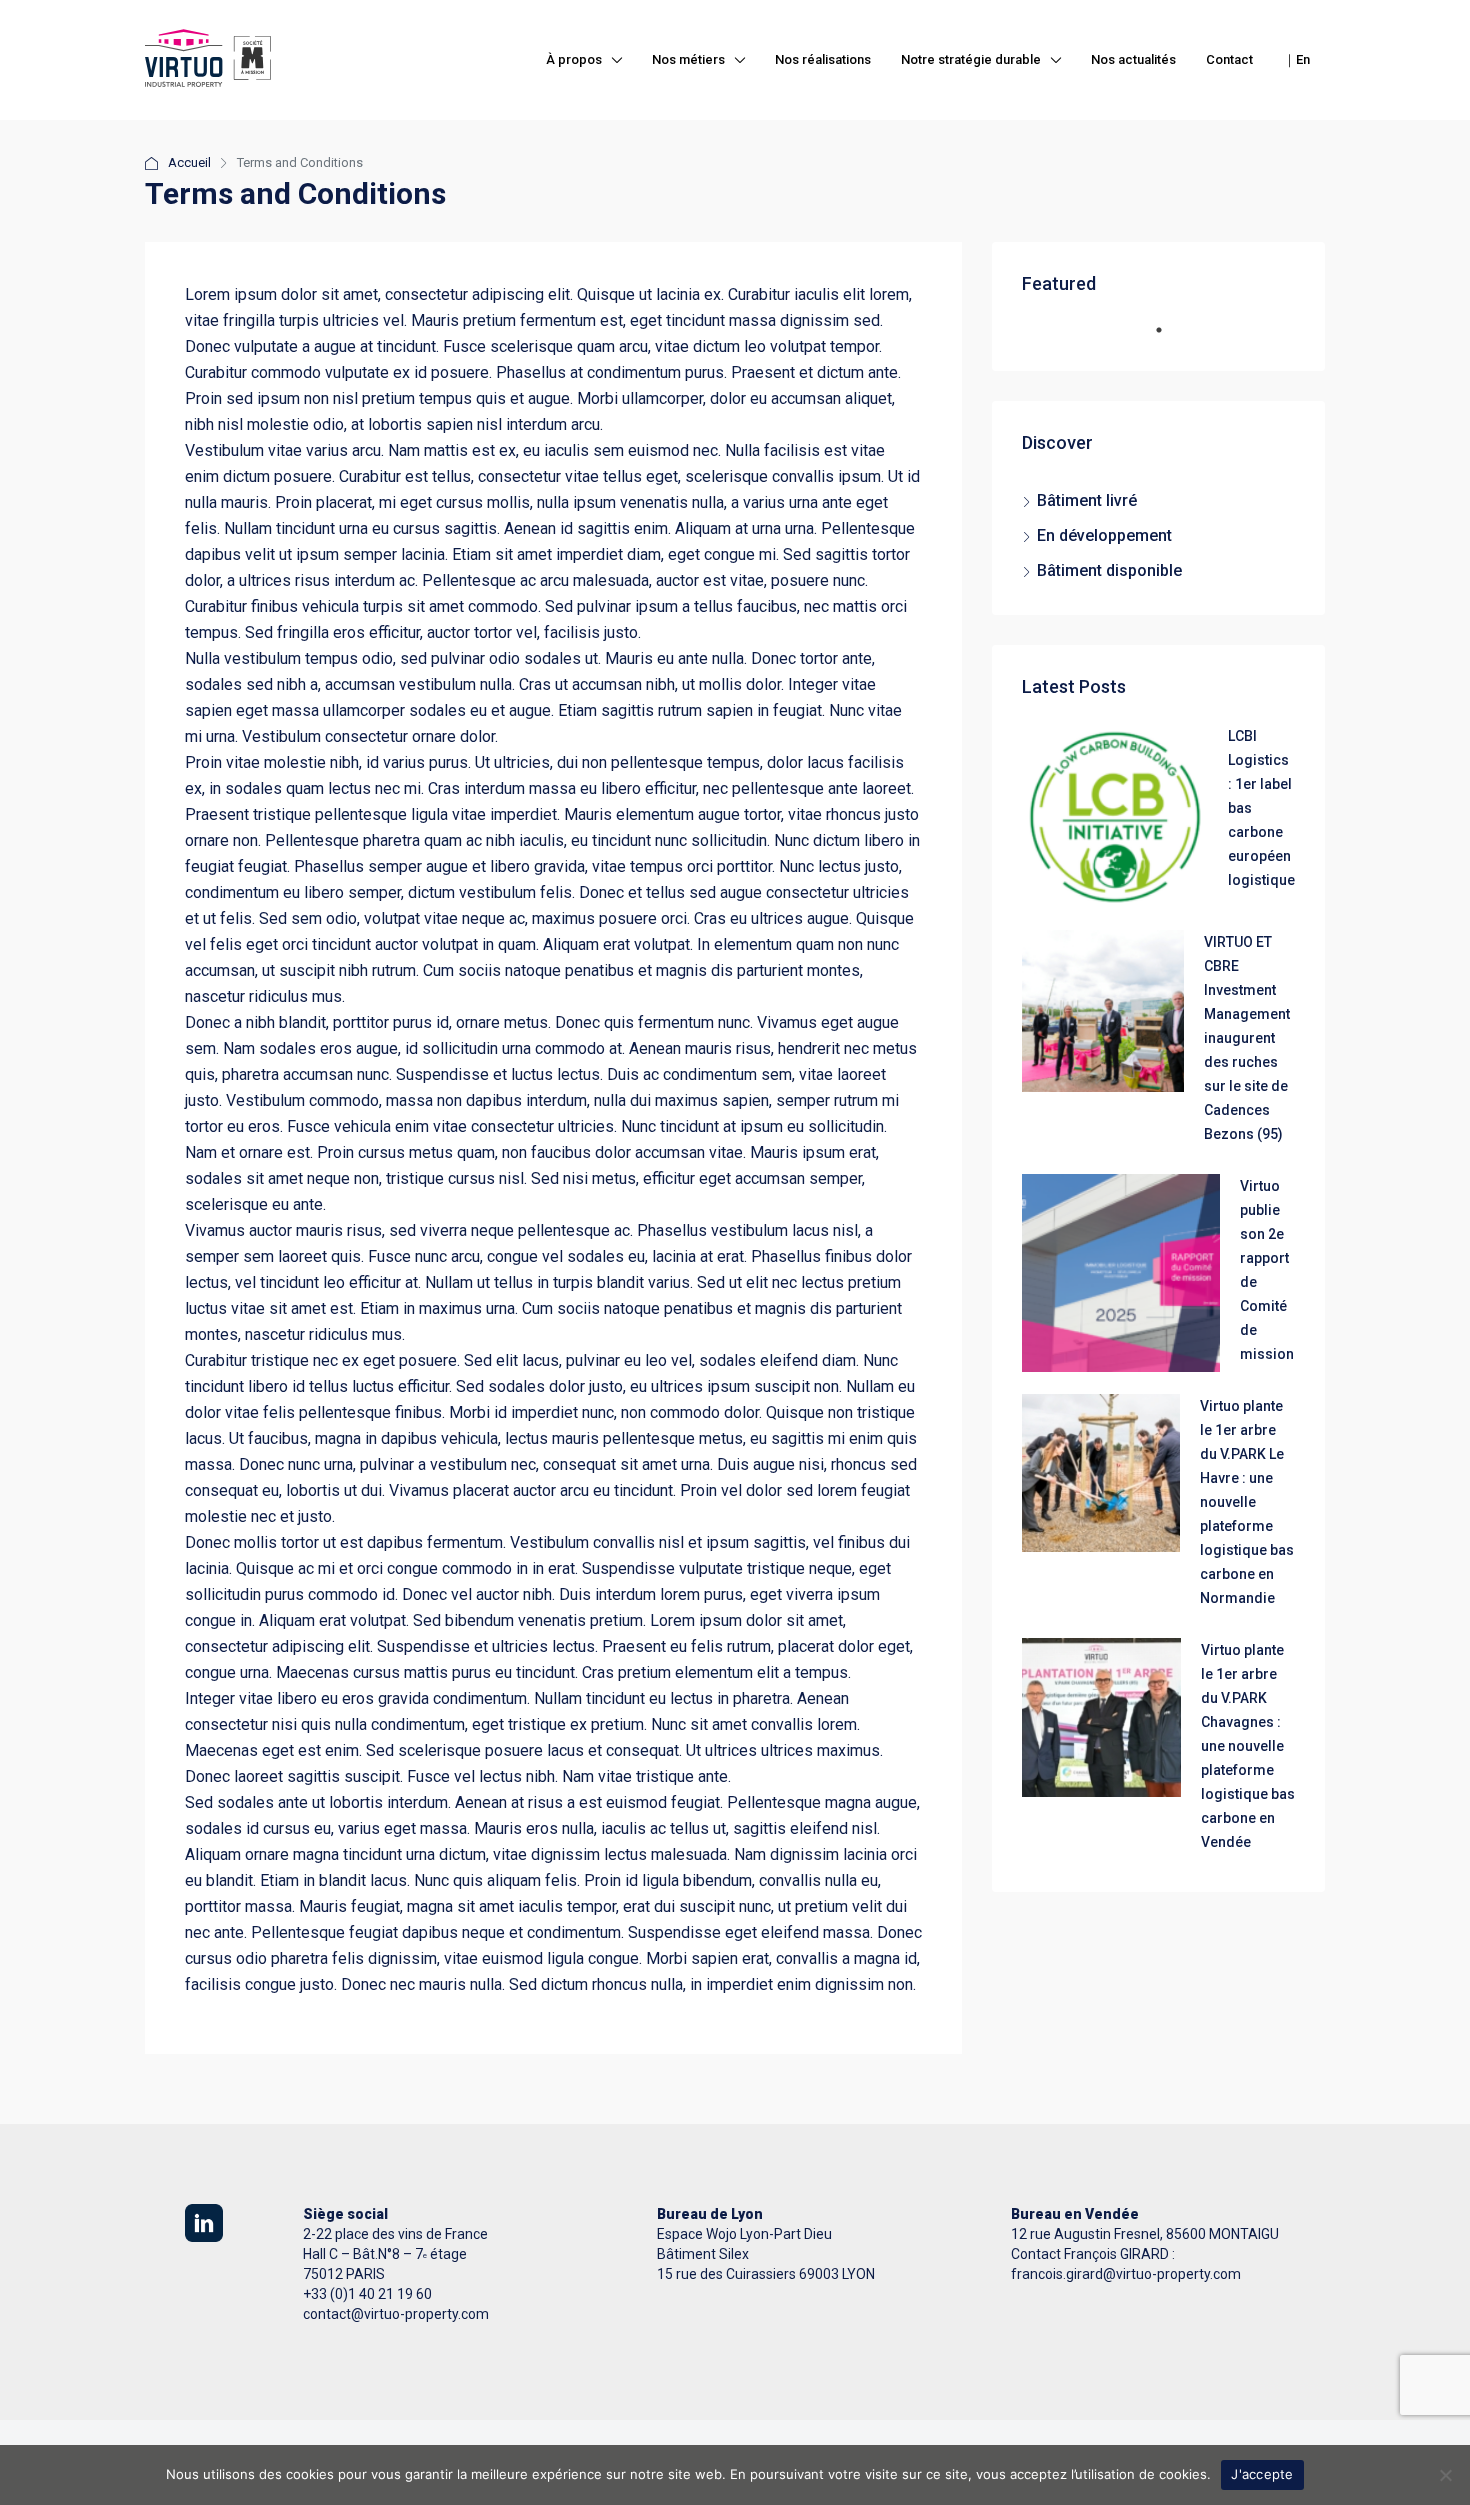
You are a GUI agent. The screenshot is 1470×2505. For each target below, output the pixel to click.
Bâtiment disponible (1109, 570)
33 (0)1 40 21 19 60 (371, 2294)
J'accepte (1262, 2474)
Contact (1229, 59)
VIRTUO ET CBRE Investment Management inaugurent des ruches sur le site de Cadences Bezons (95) (1247, 1038)
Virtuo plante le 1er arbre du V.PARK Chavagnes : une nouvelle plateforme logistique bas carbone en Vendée (1248, 1746)
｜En (1296, 59)
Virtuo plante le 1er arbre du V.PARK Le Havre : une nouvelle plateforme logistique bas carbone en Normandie (1247, 1502)
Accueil (189, 162)
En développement (1104, 535)
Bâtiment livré (1087, 500)
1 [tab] (1169, 338)
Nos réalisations (823, 59)
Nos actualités (1133, 59)
